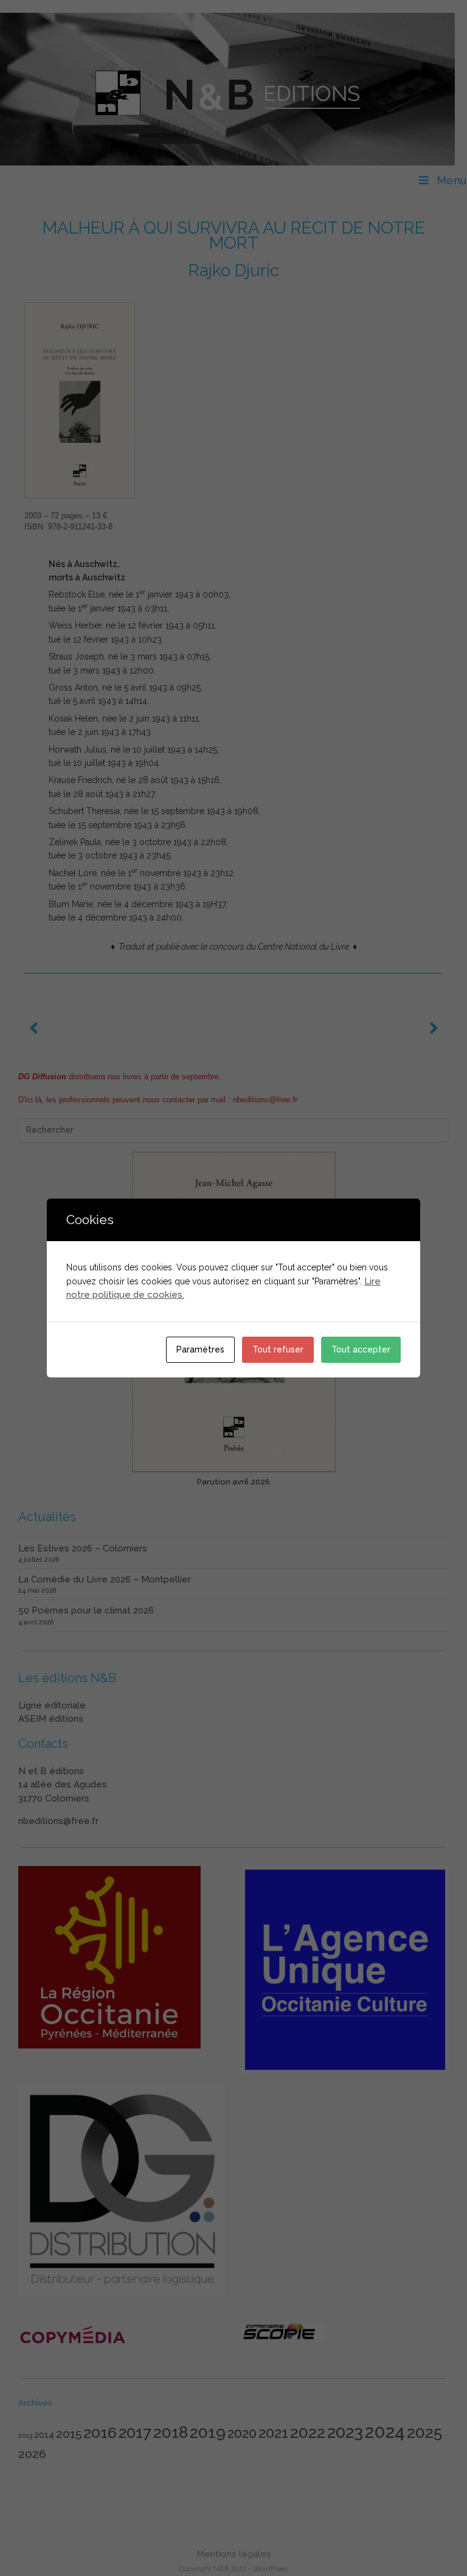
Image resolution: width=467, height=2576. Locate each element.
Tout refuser (278, 1349)
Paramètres (200, 1349)
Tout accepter (361, 1349)
